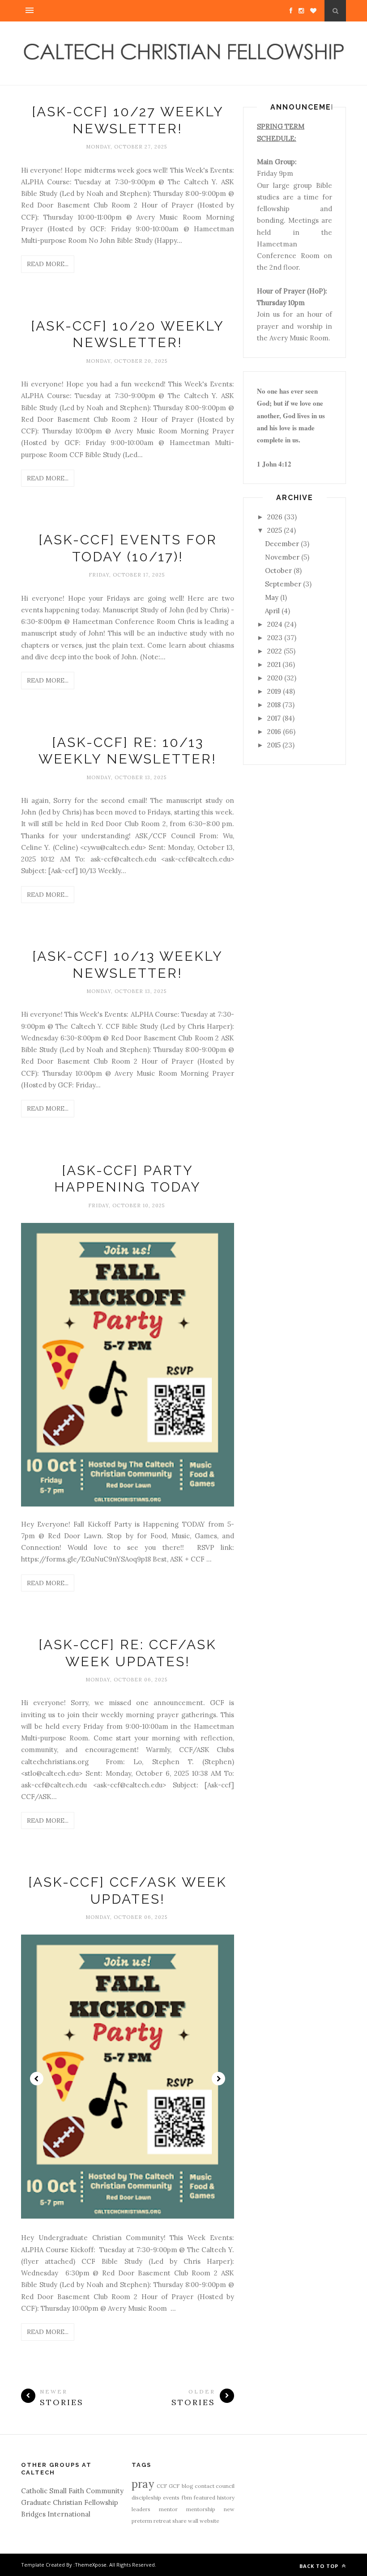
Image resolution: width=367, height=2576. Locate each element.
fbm (187, 2497)
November (282, 557)
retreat (162, 2521)
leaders (141, 2509)
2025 (275, 530)
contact (205, 2486)
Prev (37, 2079)
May (272, 597)
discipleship (146, 2497)
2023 (275, 638)
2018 (274, 705)
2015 (274, 745)
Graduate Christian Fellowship (70, 2502)
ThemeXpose (91, 2565)
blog (188, 2486)
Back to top (320, 2566)
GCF (174, 2486)
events (171, 2497)
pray (143, 2484)
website (209, 2521)
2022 (275, 651)
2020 (275, 678)
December (282, 544)
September (283, 584)
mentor (168, 2509)
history (226, 2497)
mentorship (201, 2509)
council (225, 2486)
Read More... (48, 264)
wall (193, 2521)
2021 (274, 664)
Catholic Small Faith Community (72, 2491)
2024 (275, 624)
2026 (275, 517)
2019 (274, 691)
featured (205, 2497)
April (272, 611)
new (229, 2509)
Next (218, 2079)
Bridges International (56, 2514)
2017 (274, 718)
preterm (142, 2521)
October (278, 571)
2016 (274, 732)
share (179, 2521)
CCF (162, 2486)
